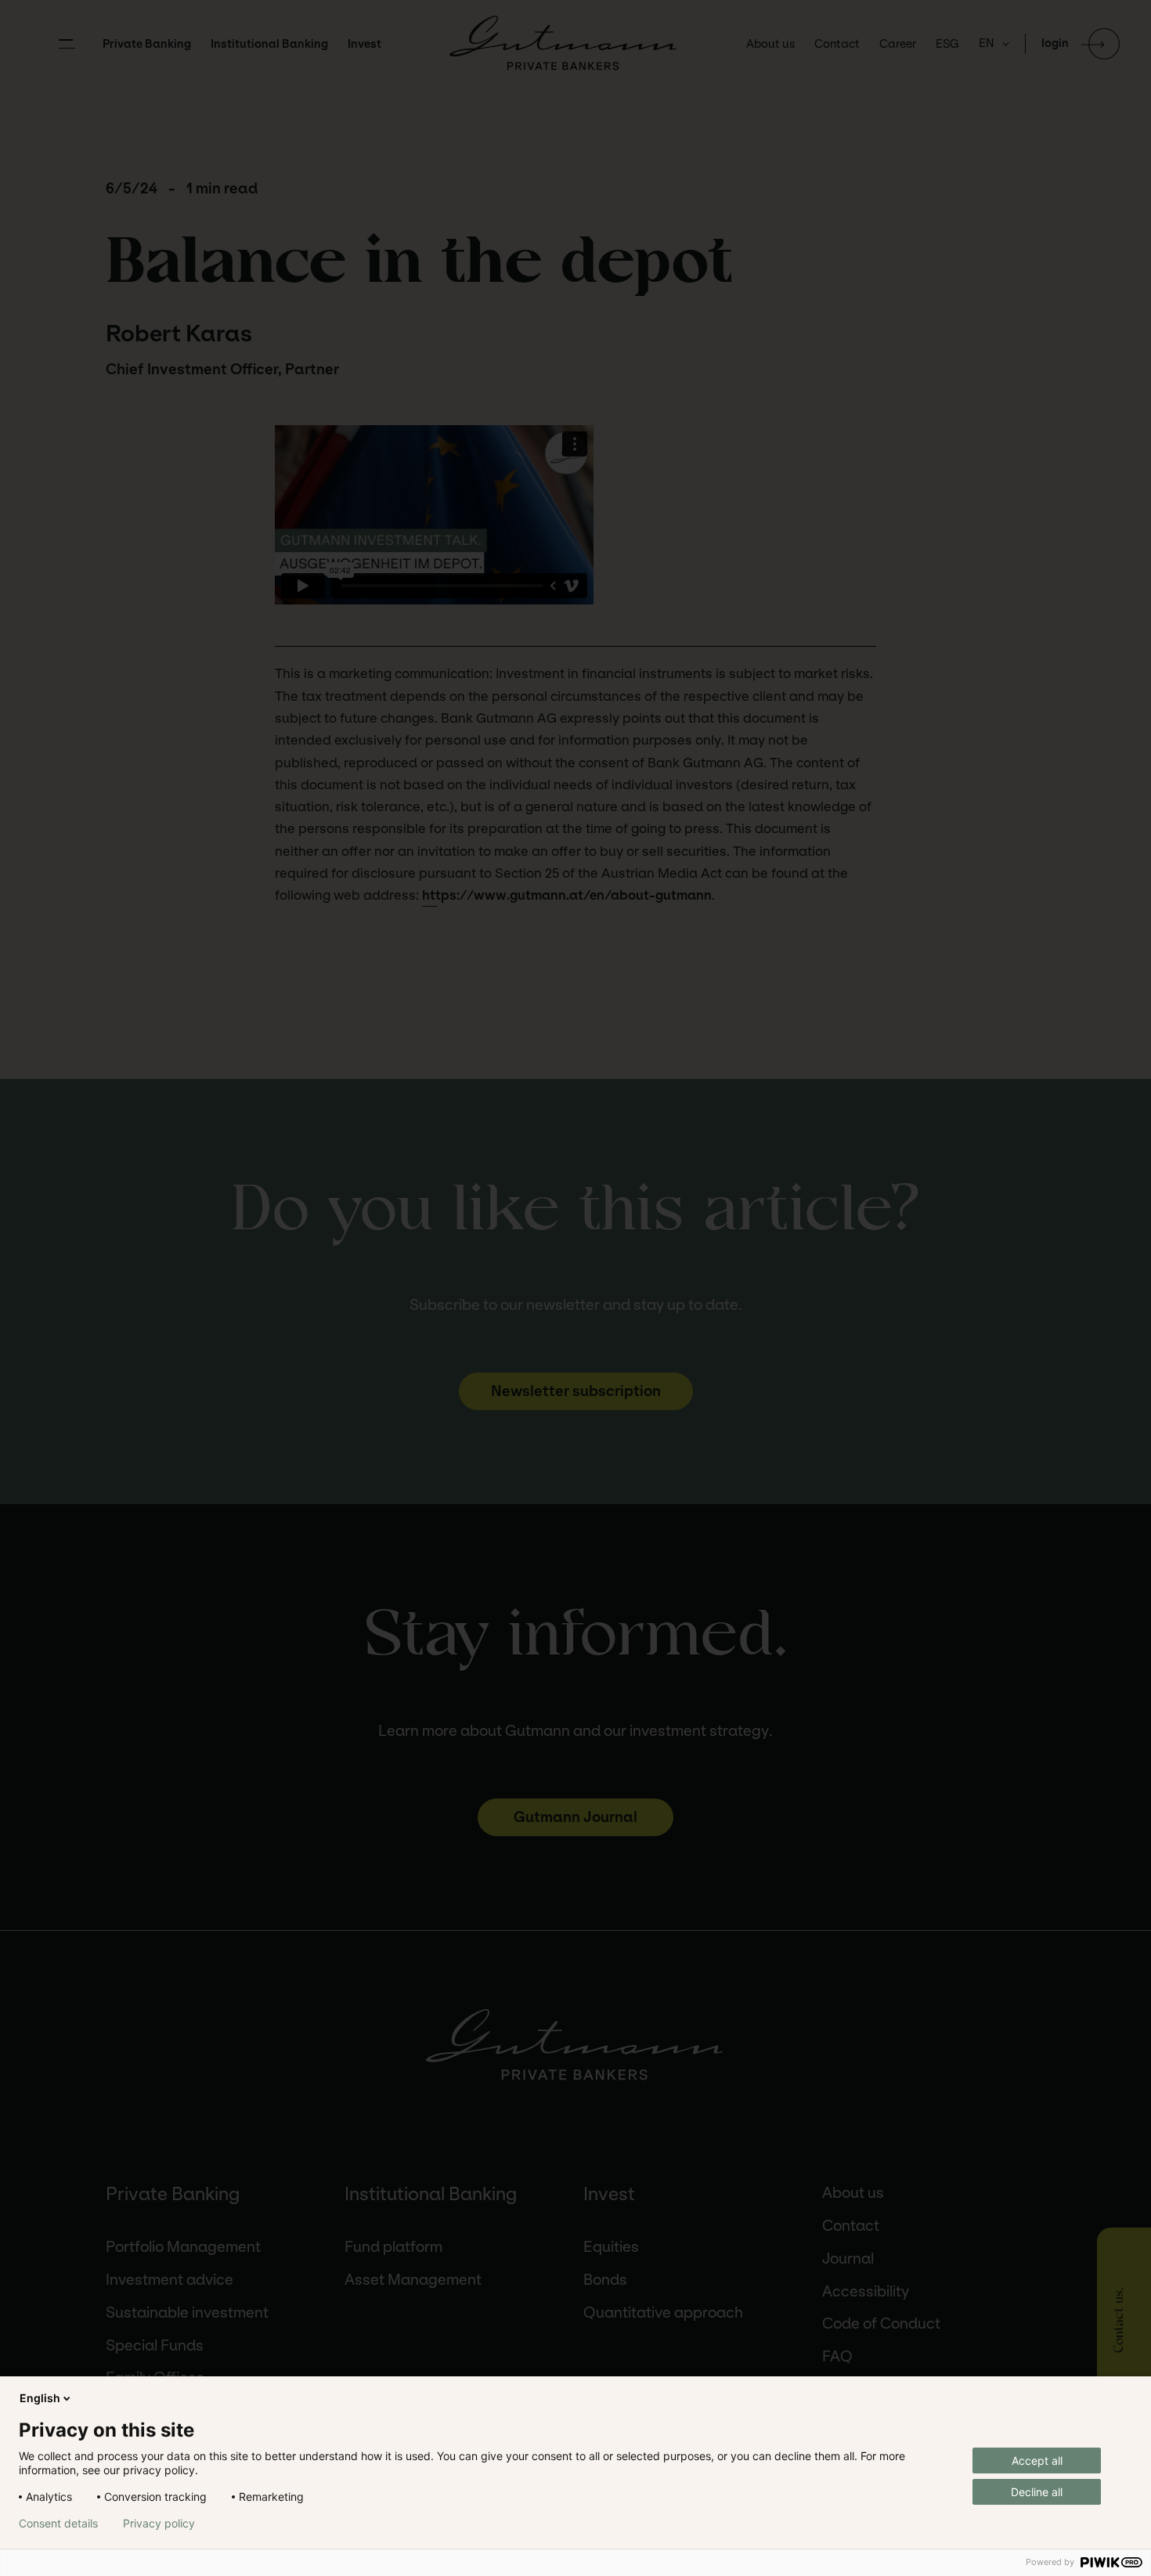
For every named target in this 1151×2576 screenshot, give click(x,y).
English (40, 2398)
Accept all (1037, 2461)
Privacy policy (159, 2524)
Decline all (1037, 2492)
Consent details (58, 2524)
